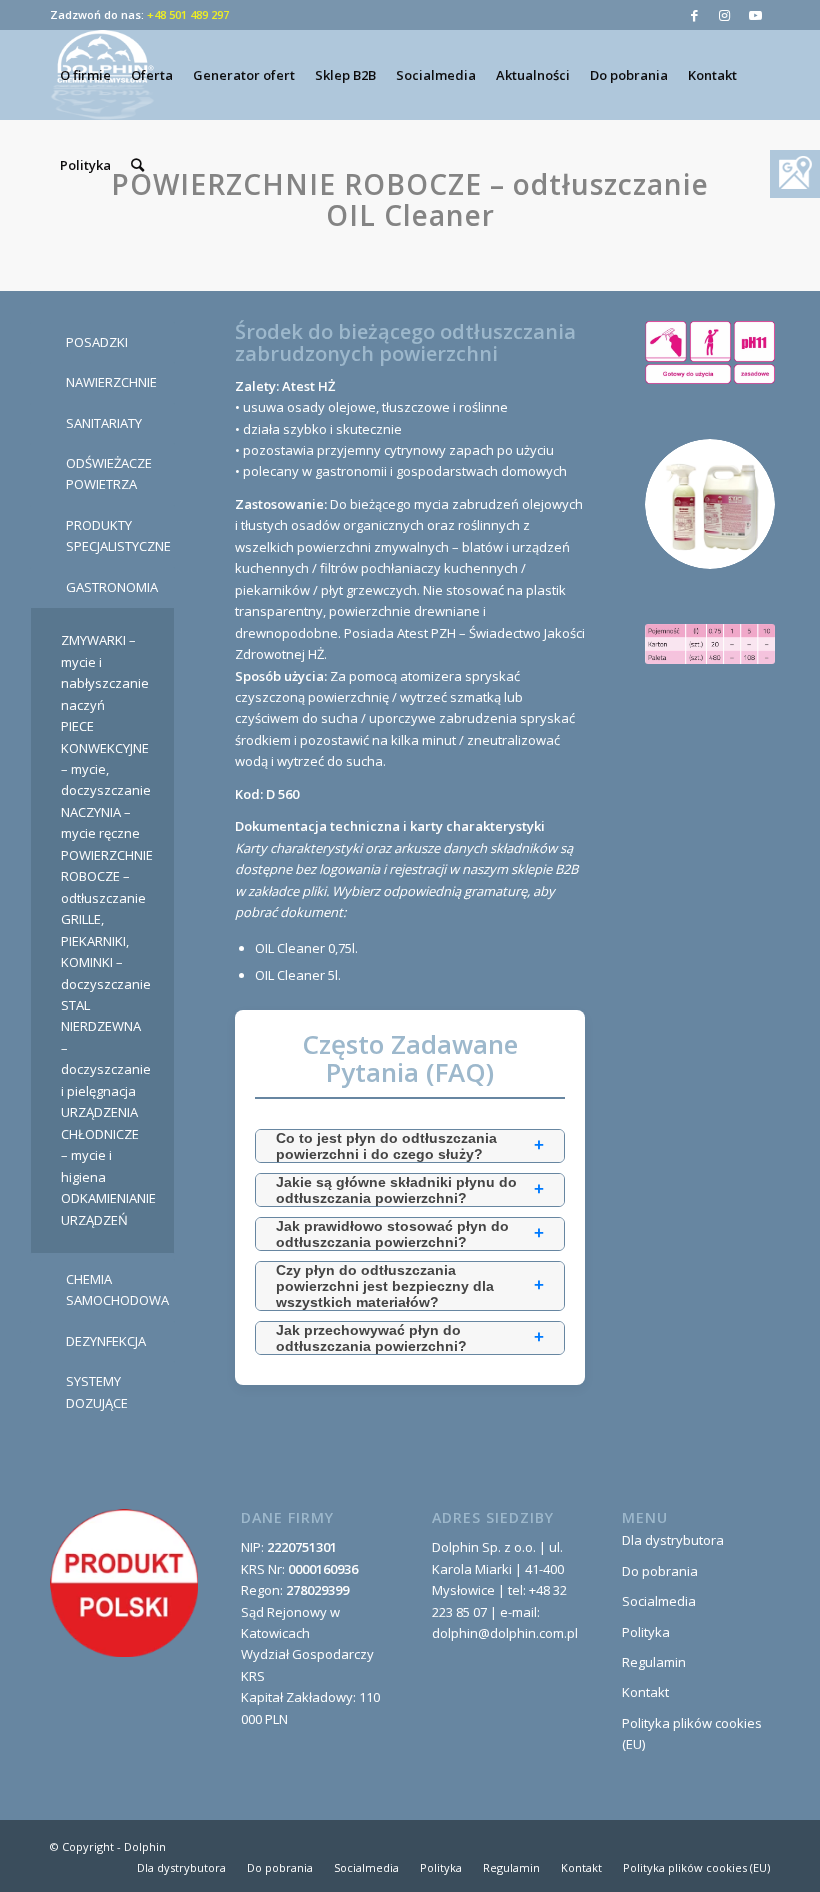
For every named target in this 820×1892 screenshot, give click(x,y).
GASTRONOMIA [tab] (112, 587)
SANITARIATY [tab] (104, 423)
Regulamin (654, 1662)
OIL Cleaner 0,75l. (306, 948)
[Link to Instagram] (724, 15)
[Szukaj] (137, 165)
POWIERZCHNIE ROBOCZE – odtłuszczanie (107, 876)
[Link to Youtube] (755, 15)
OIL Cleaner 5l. (298, 975)
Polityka (646, 1632)
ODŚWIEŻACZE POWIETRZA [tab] (109, 473)
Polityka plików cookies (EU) (692, 1733)
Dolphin (145, 1846)
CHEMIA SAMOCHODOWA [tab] (117, 1289)
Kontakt (645, 1692)
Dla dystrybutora (673, 1540)
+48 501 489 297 (188, 14)
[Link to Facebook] (694, 15)
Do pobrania (660, 1571)
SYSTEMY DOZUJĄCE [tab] (97, 1391)
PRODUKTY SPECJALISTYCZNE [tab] (118, 535)
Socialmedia (659, 1601)
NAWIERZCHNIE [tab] (111, 382)
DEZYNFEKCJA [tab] (106, 1341)
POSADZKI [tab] (97, 342)
